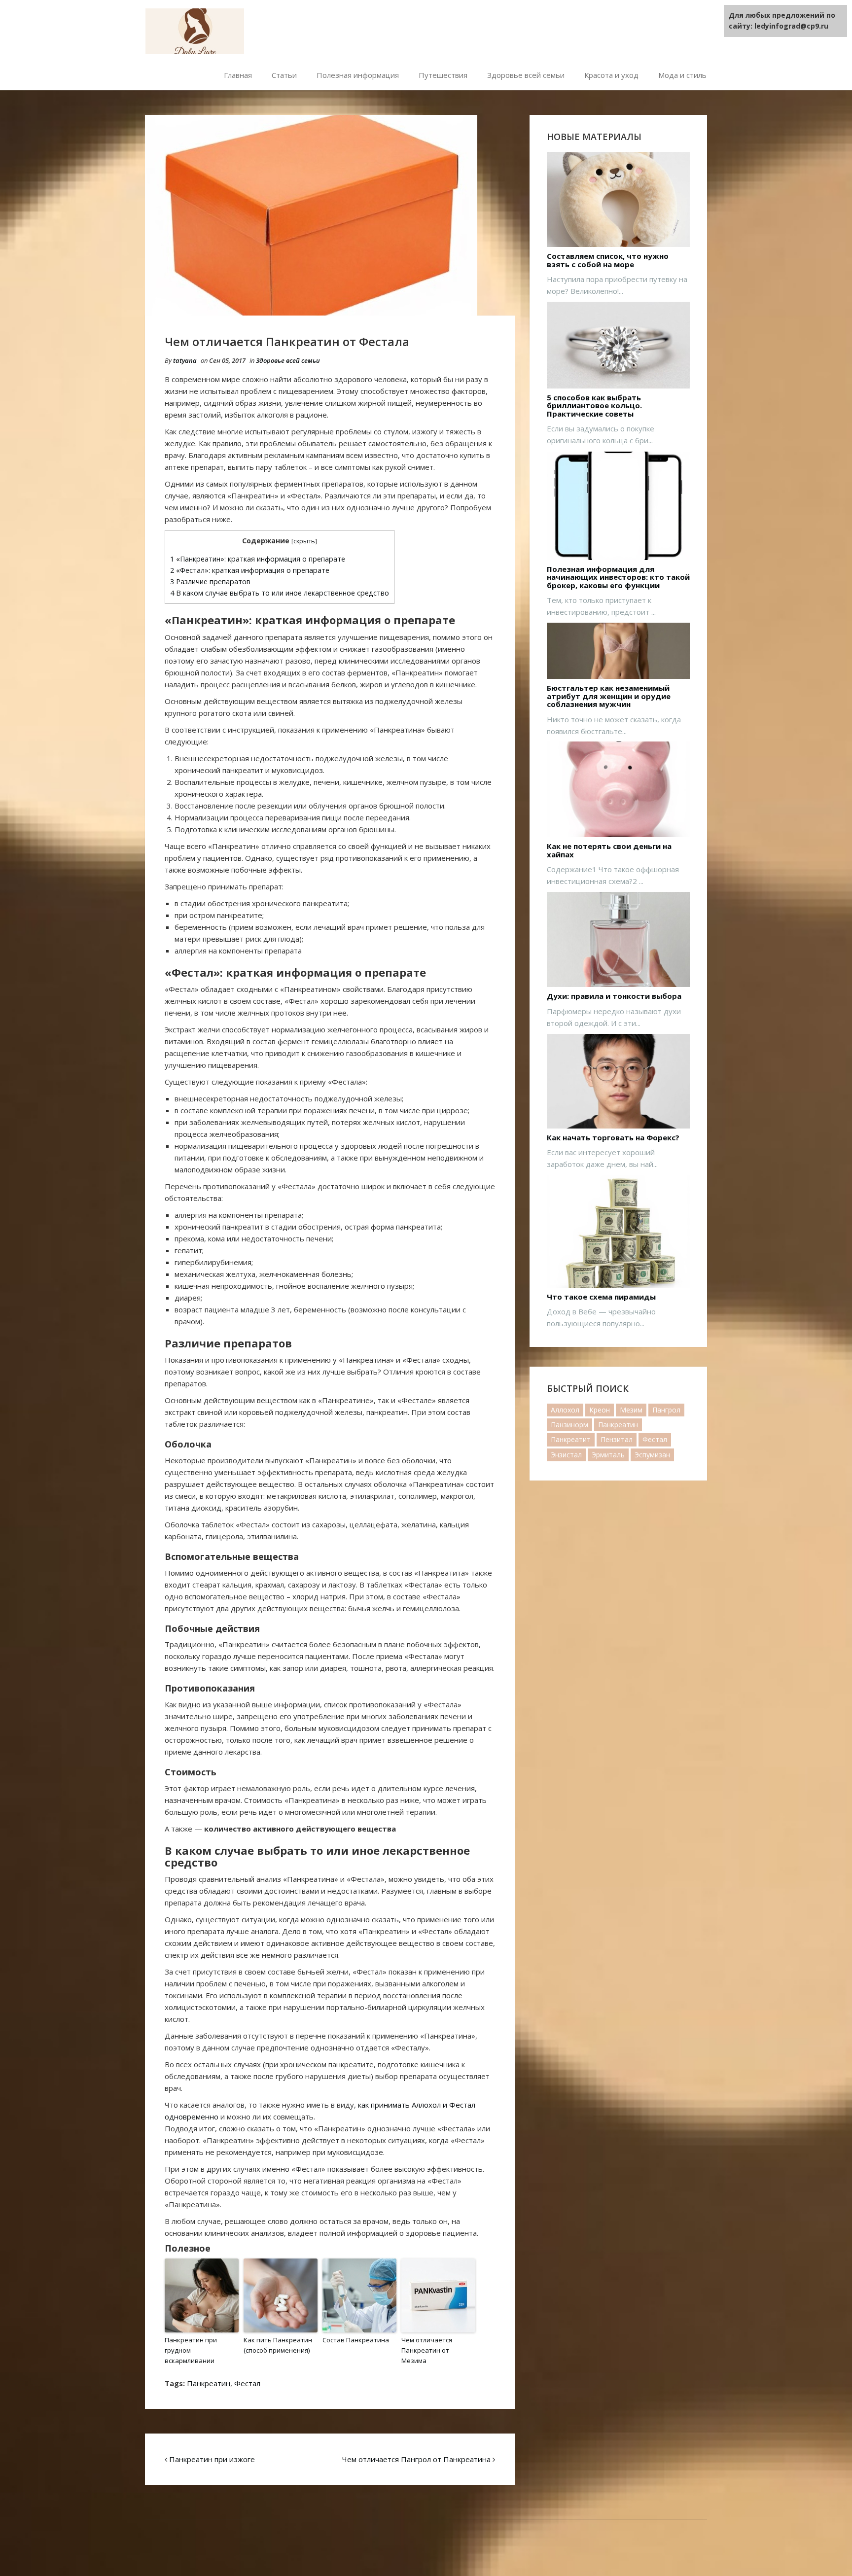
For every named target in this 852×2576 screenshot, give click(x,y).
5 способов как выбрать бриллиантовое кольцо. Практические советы (594, 406)
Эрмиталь (608, 1455)
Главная (238, 75)
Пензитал (617, 1439)
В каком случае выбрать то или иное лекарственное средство (280, 593)
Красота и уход (611, 75)
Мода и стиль (682, 75)
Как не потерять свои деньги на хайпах (609, 850)
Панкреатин (209, 2383)
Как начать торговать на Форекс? (613, 1138)
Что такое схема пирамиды (601, 1297)
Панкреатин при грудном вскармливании (191, 2350)
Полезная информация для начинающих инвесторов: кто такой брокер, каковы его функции (618, 577)
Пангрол (666, 1410)
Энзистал (566, 1455)
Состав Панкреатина (356, 2340)
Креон (600, 1410)
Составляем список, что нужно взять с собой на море (608, 260)
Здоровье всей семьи (526, 75)
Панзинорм (569, 1425)
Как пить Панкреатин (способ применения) (278, 2345)
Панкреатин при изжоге (212, 2459)
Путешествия (443, 75)
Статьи (284, 75)
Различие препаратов (210, 582)
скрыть (304, 541)
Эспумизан (652, 1455)
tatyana (185, 360)
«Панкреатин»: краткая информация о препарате (258, 559)
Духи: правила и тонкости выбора (614, 996)
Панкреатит (571, 1439)
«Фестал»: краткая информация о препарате (250, 570)
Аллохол (565, 1410)
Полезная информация (358, 75)
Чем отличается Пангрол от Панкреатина (416, 2459)
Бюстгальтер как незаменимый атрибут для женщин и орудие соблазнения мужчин (609, 696)
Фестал (247, 2383)
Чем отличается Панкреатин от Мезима (427, 2350)
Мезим (631, 1410)
